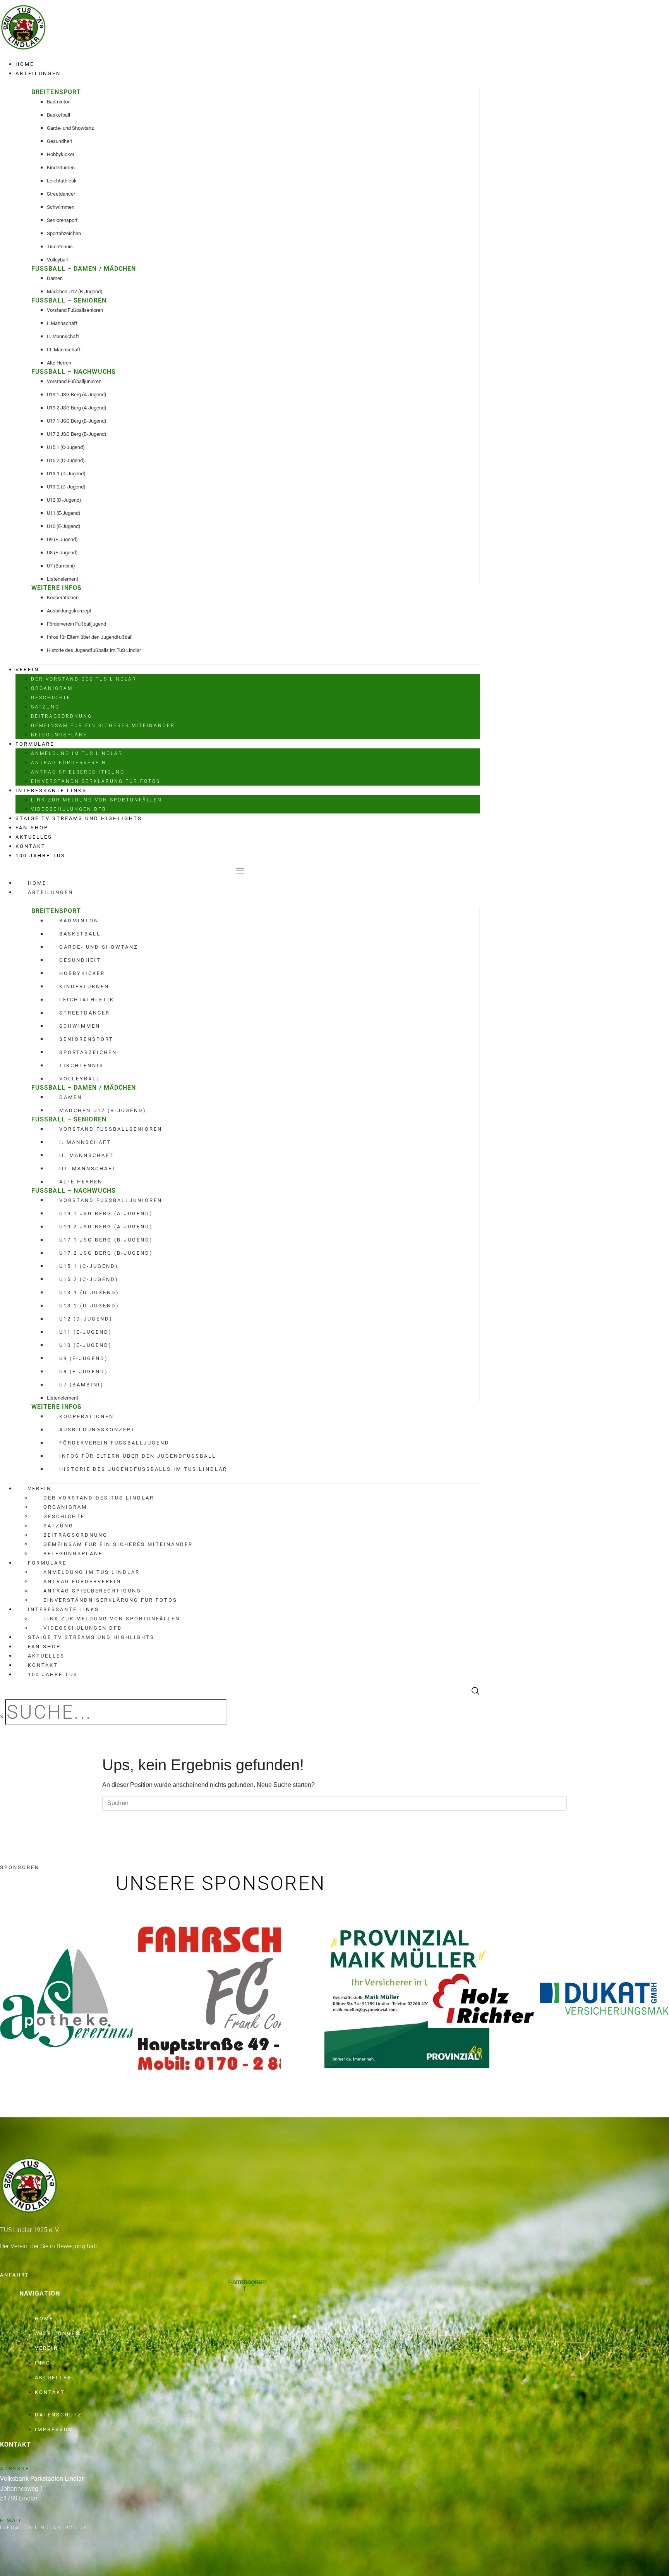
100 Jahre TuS (40, 856)
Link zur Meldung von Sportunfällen (97, 800)
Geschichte (51, 698)
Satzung (45, 707)
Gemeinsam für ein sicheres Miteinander (103, 726)
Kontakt (31, 846)
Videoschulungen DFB (69, 809)
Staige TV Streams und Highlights (79, 818)
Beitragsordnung (62, 716)
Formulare (35, 744)
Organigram (52, 688)
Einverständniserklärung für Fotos (96, 781)
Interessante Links (51, 790)
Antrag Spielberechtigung (78, 772)
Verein (27, 670)
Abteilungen (38, 73)
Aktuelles (34, 837)
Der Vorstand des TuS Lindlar (84, 679)
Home (25, 64)
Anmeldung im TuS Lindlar (77, 753)
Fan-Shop (32, 828)
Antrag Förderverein (69, 763)
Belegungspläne (59, 735)
